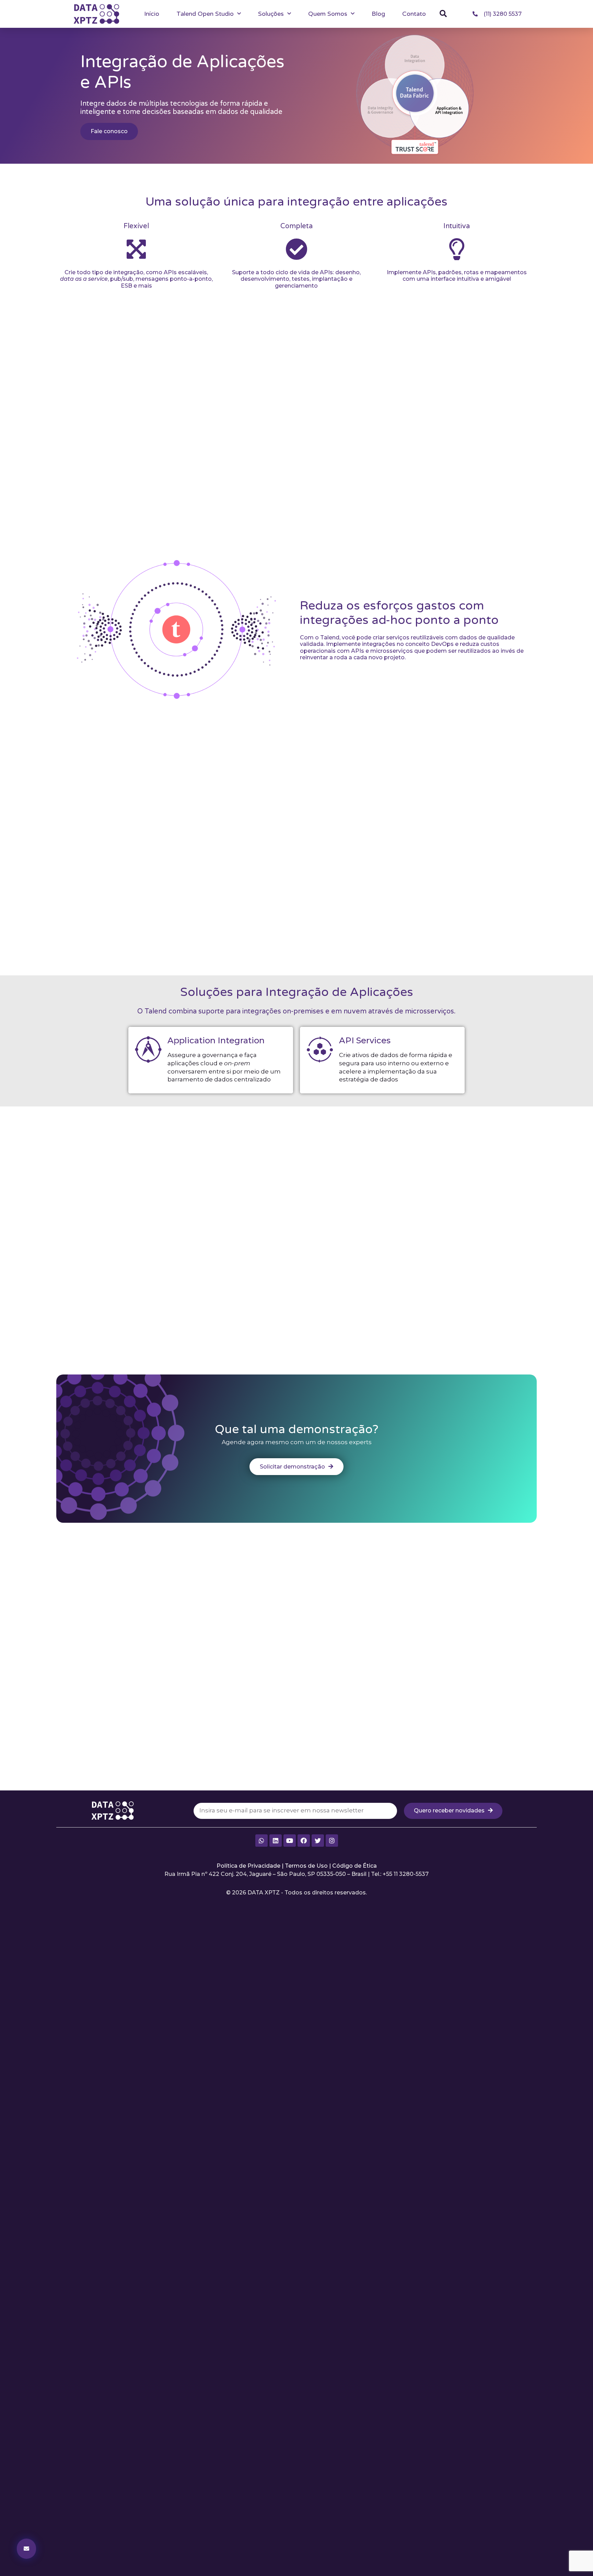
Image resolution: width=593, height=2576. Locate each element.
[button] (443, 14)
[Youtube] (290, 1841)
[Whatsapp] (261, 1841)
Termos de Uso (306, 1866)
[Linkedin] (276, 1841)
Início (152, 14)
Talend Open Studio (205, 14)
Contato (414, 14)
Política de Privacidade (248, 1866)
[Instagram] (332, 1841)
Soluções (271, 14)
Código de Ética (354, 1866)
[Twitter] (318, 1841)
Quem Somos (328, 14)
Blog (378, 14)
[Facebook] (304, 1841)
